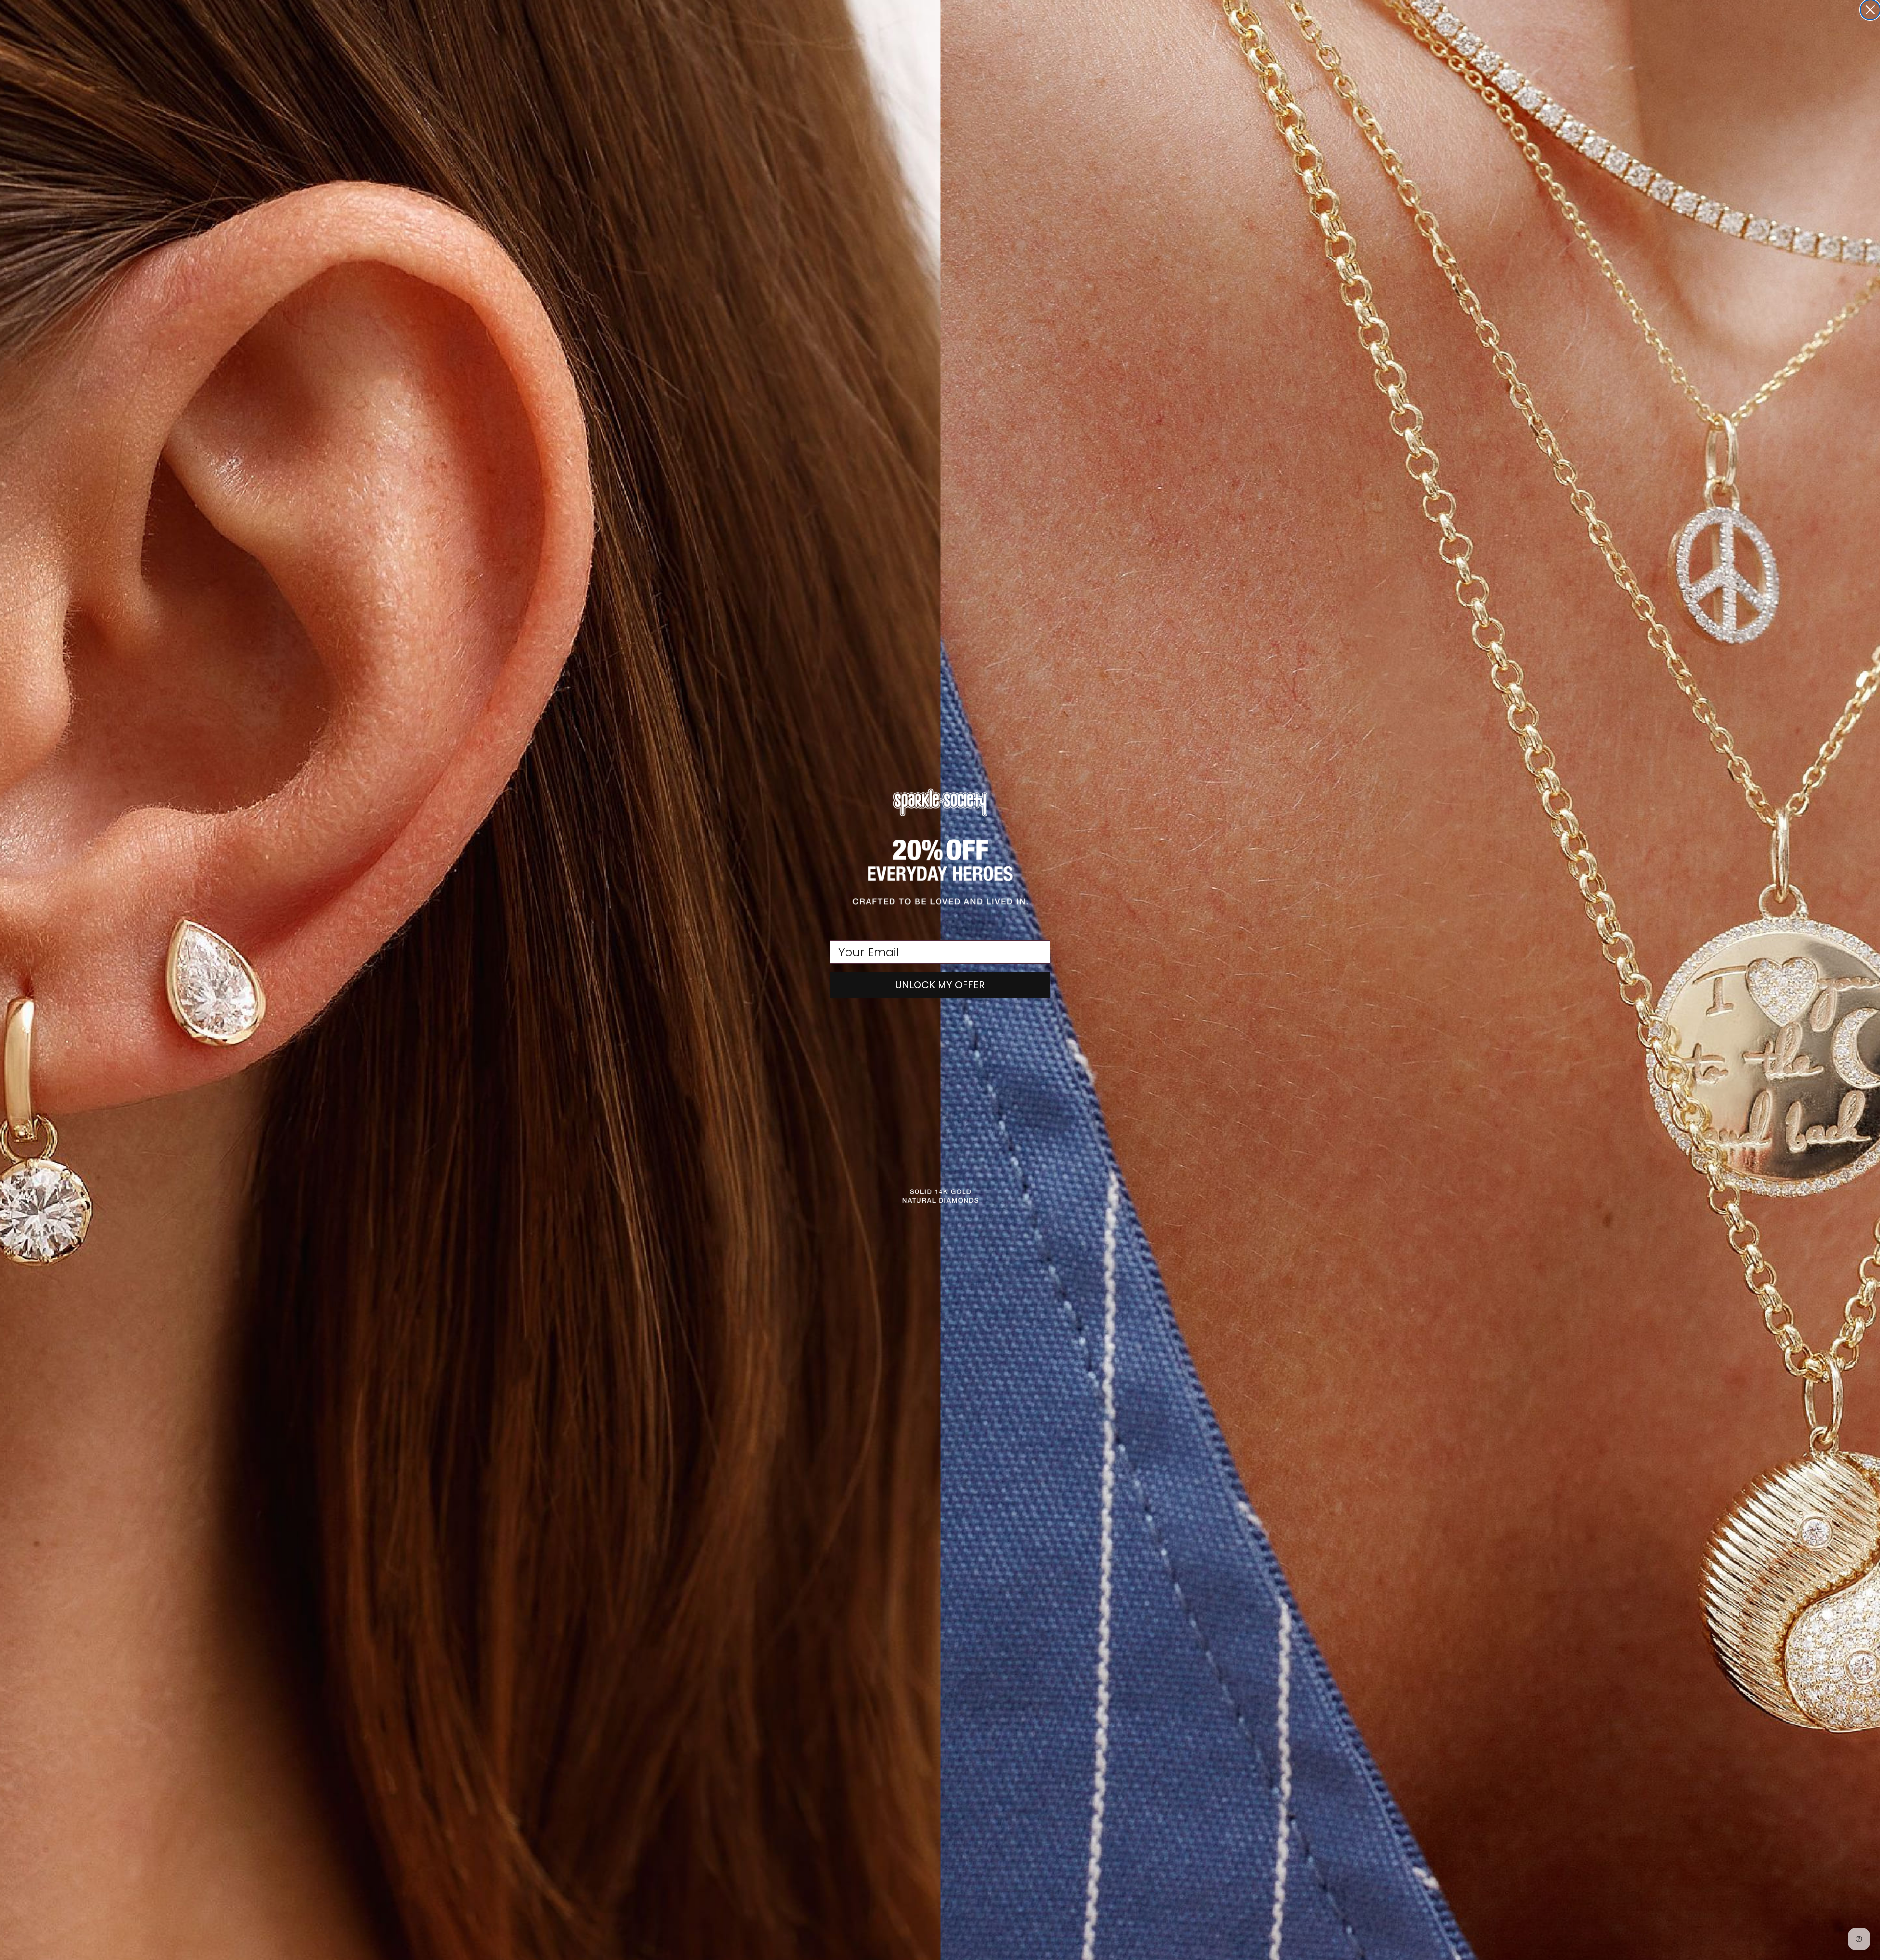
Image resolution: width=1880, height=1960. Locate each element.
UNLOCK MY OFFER (940, 985)
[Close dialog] (1870, 10)
